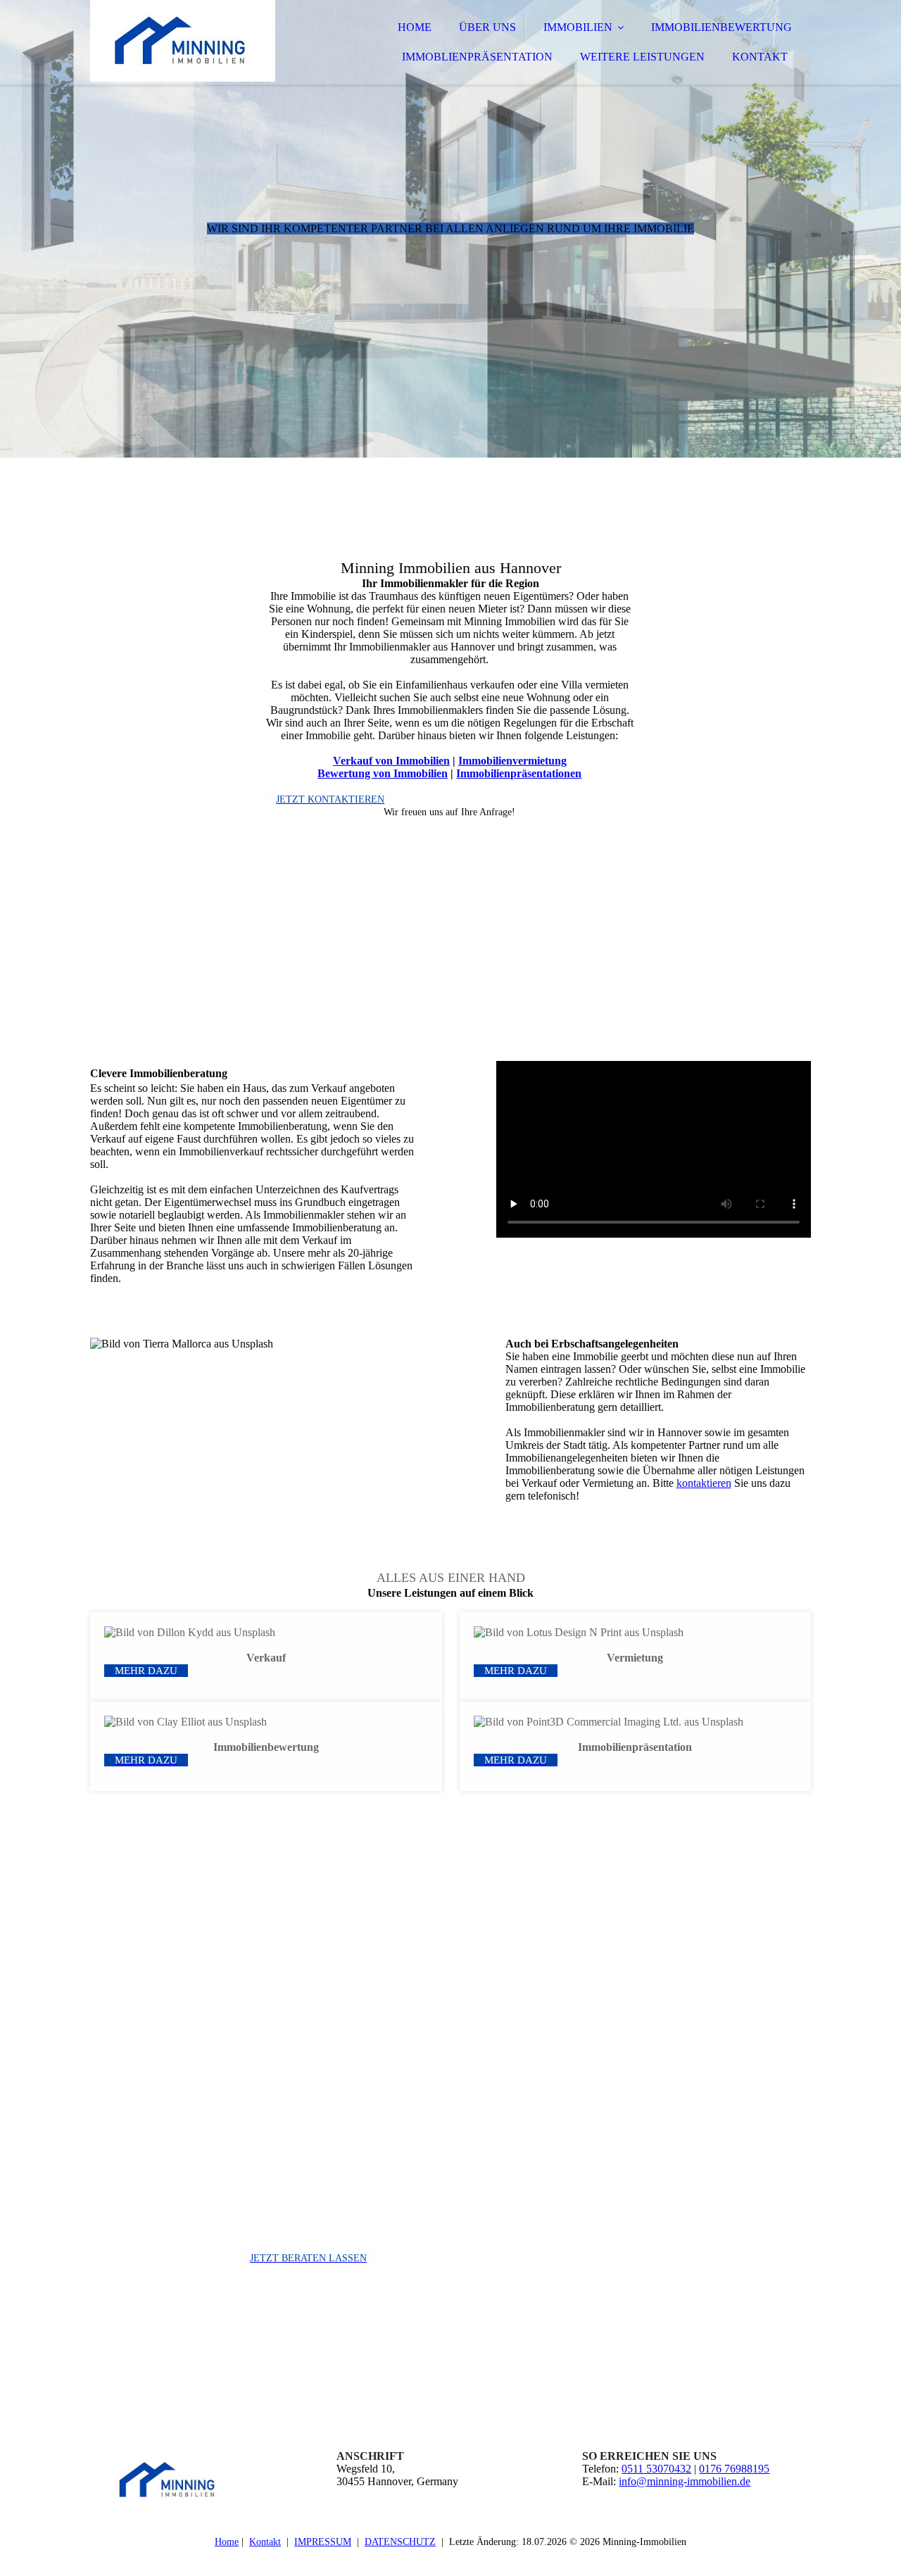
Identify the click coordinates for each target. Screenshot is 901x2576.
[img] (213, 49)
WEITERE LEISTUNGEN (642, 57)
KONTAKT (760, 57)
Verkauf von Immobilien (391, 761)
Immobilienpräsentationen (519, 773)
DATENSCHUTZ (400, 2542)
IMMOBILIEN (578, 27)
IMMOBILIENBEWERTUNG (722, 27)
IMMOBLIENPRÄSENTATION (477, 57)
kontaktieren (704, 1483)
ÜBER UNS (487, 27)
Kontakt (265, 2542)
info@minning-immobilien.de (685, 2481)
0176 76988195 (734, 2469)
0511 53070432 (656, 2469)
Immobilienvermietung (512, 761)
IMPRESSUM (323, 2542)
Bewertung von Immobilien (383, 773)
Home (227, 2542)
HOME (415, 27)
